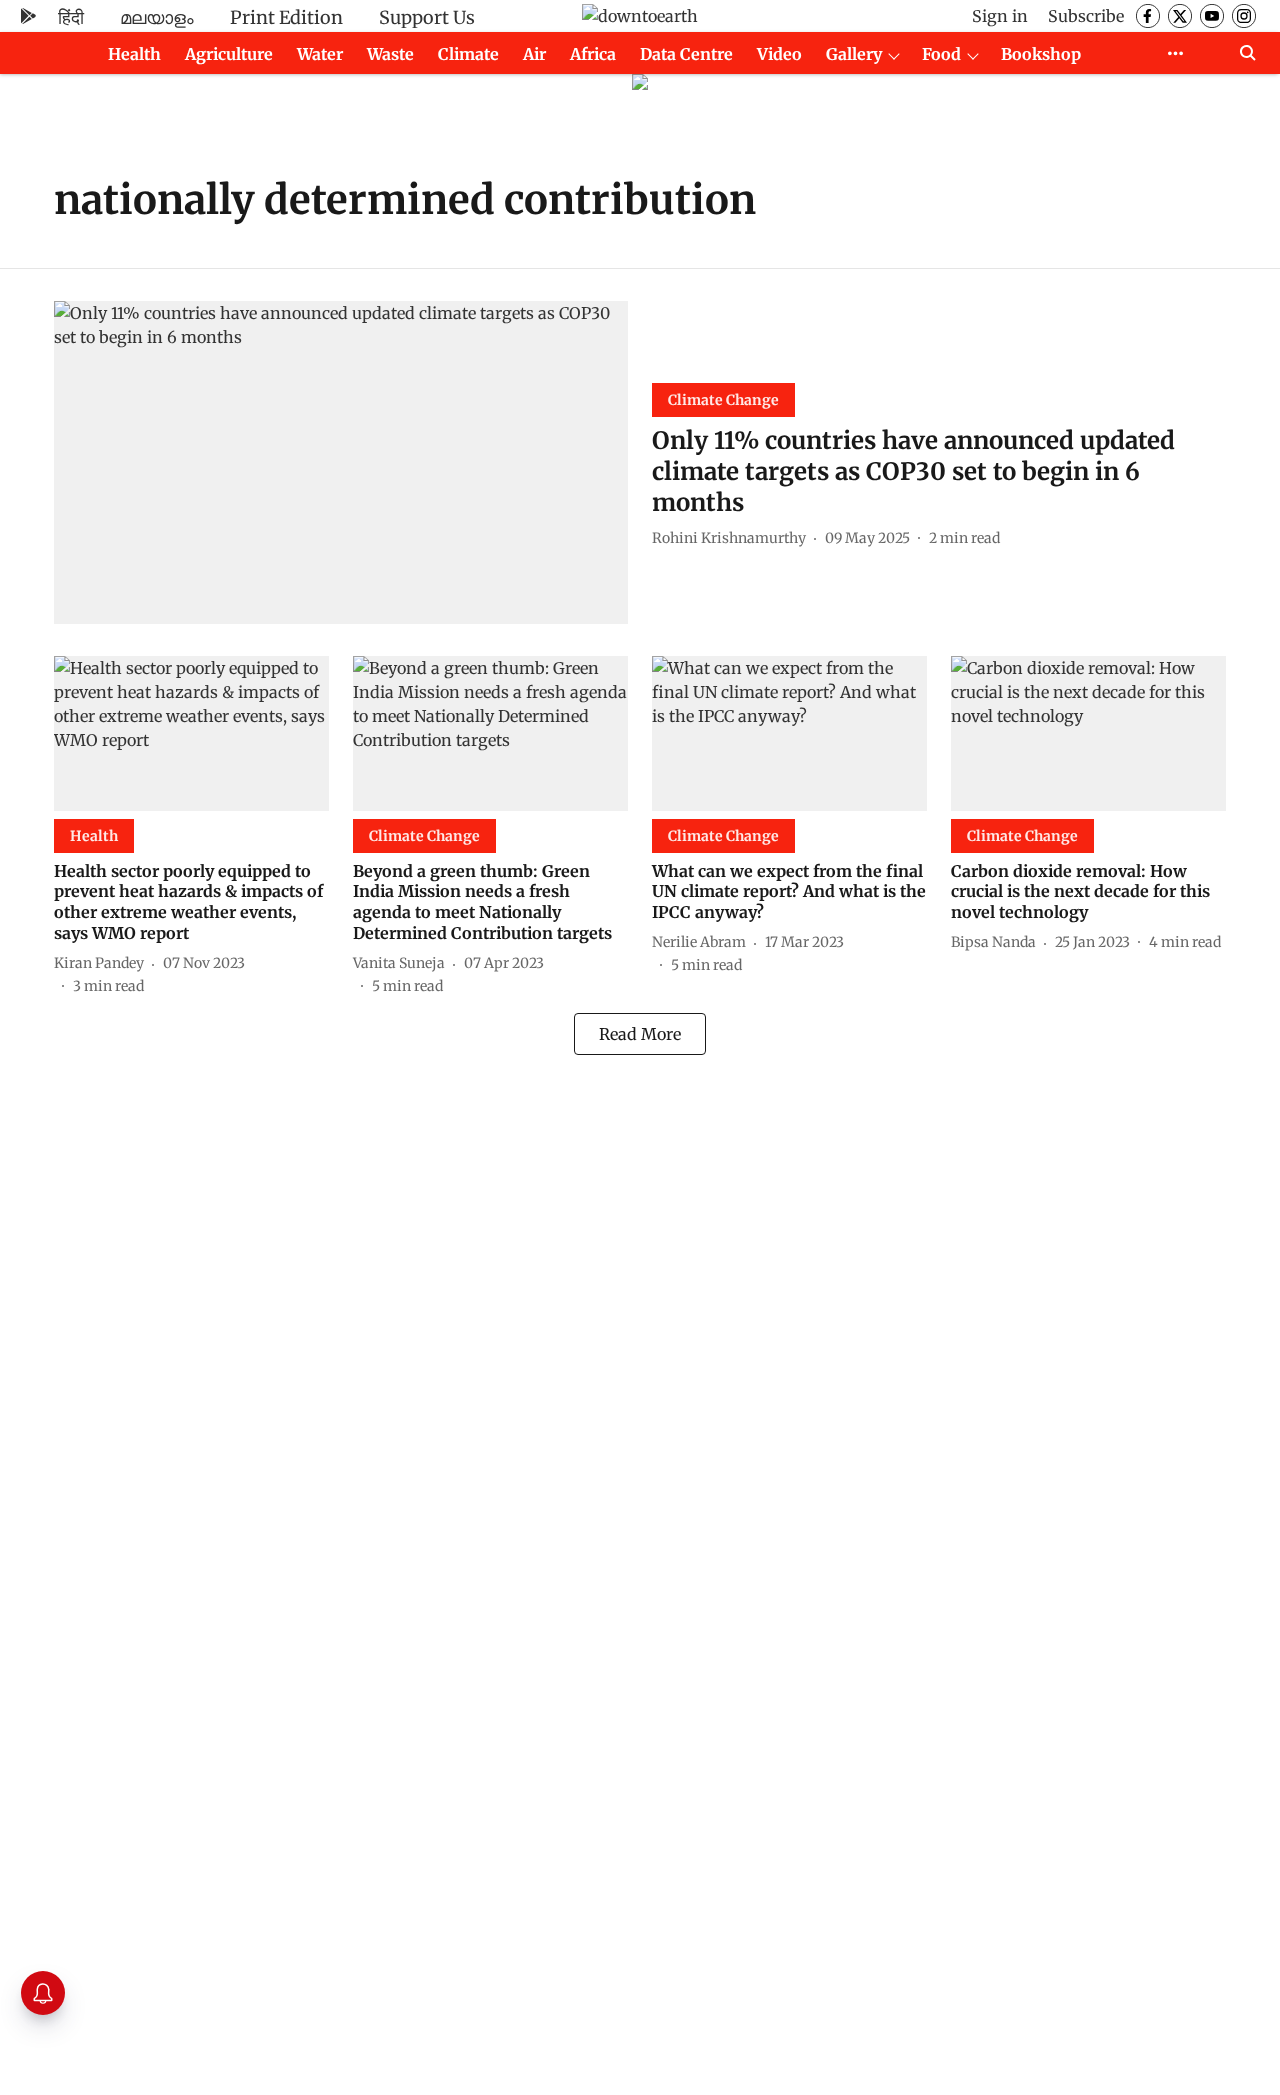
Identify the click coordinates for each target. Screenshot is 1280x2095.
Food (941, 54)
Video (779, 54)
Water (320, 54)
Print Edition (286, 17)
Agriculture (229, 54)
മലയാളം (157, 17)
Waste (390, 54)
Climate (468, 54)
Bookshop (1041, 54)
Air (534, 54)
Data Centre (686, 54)
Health (134, 54)
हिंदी (71, 17)
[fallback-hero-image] (341, 462)
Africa (593, 54)
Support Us (427, 17)
